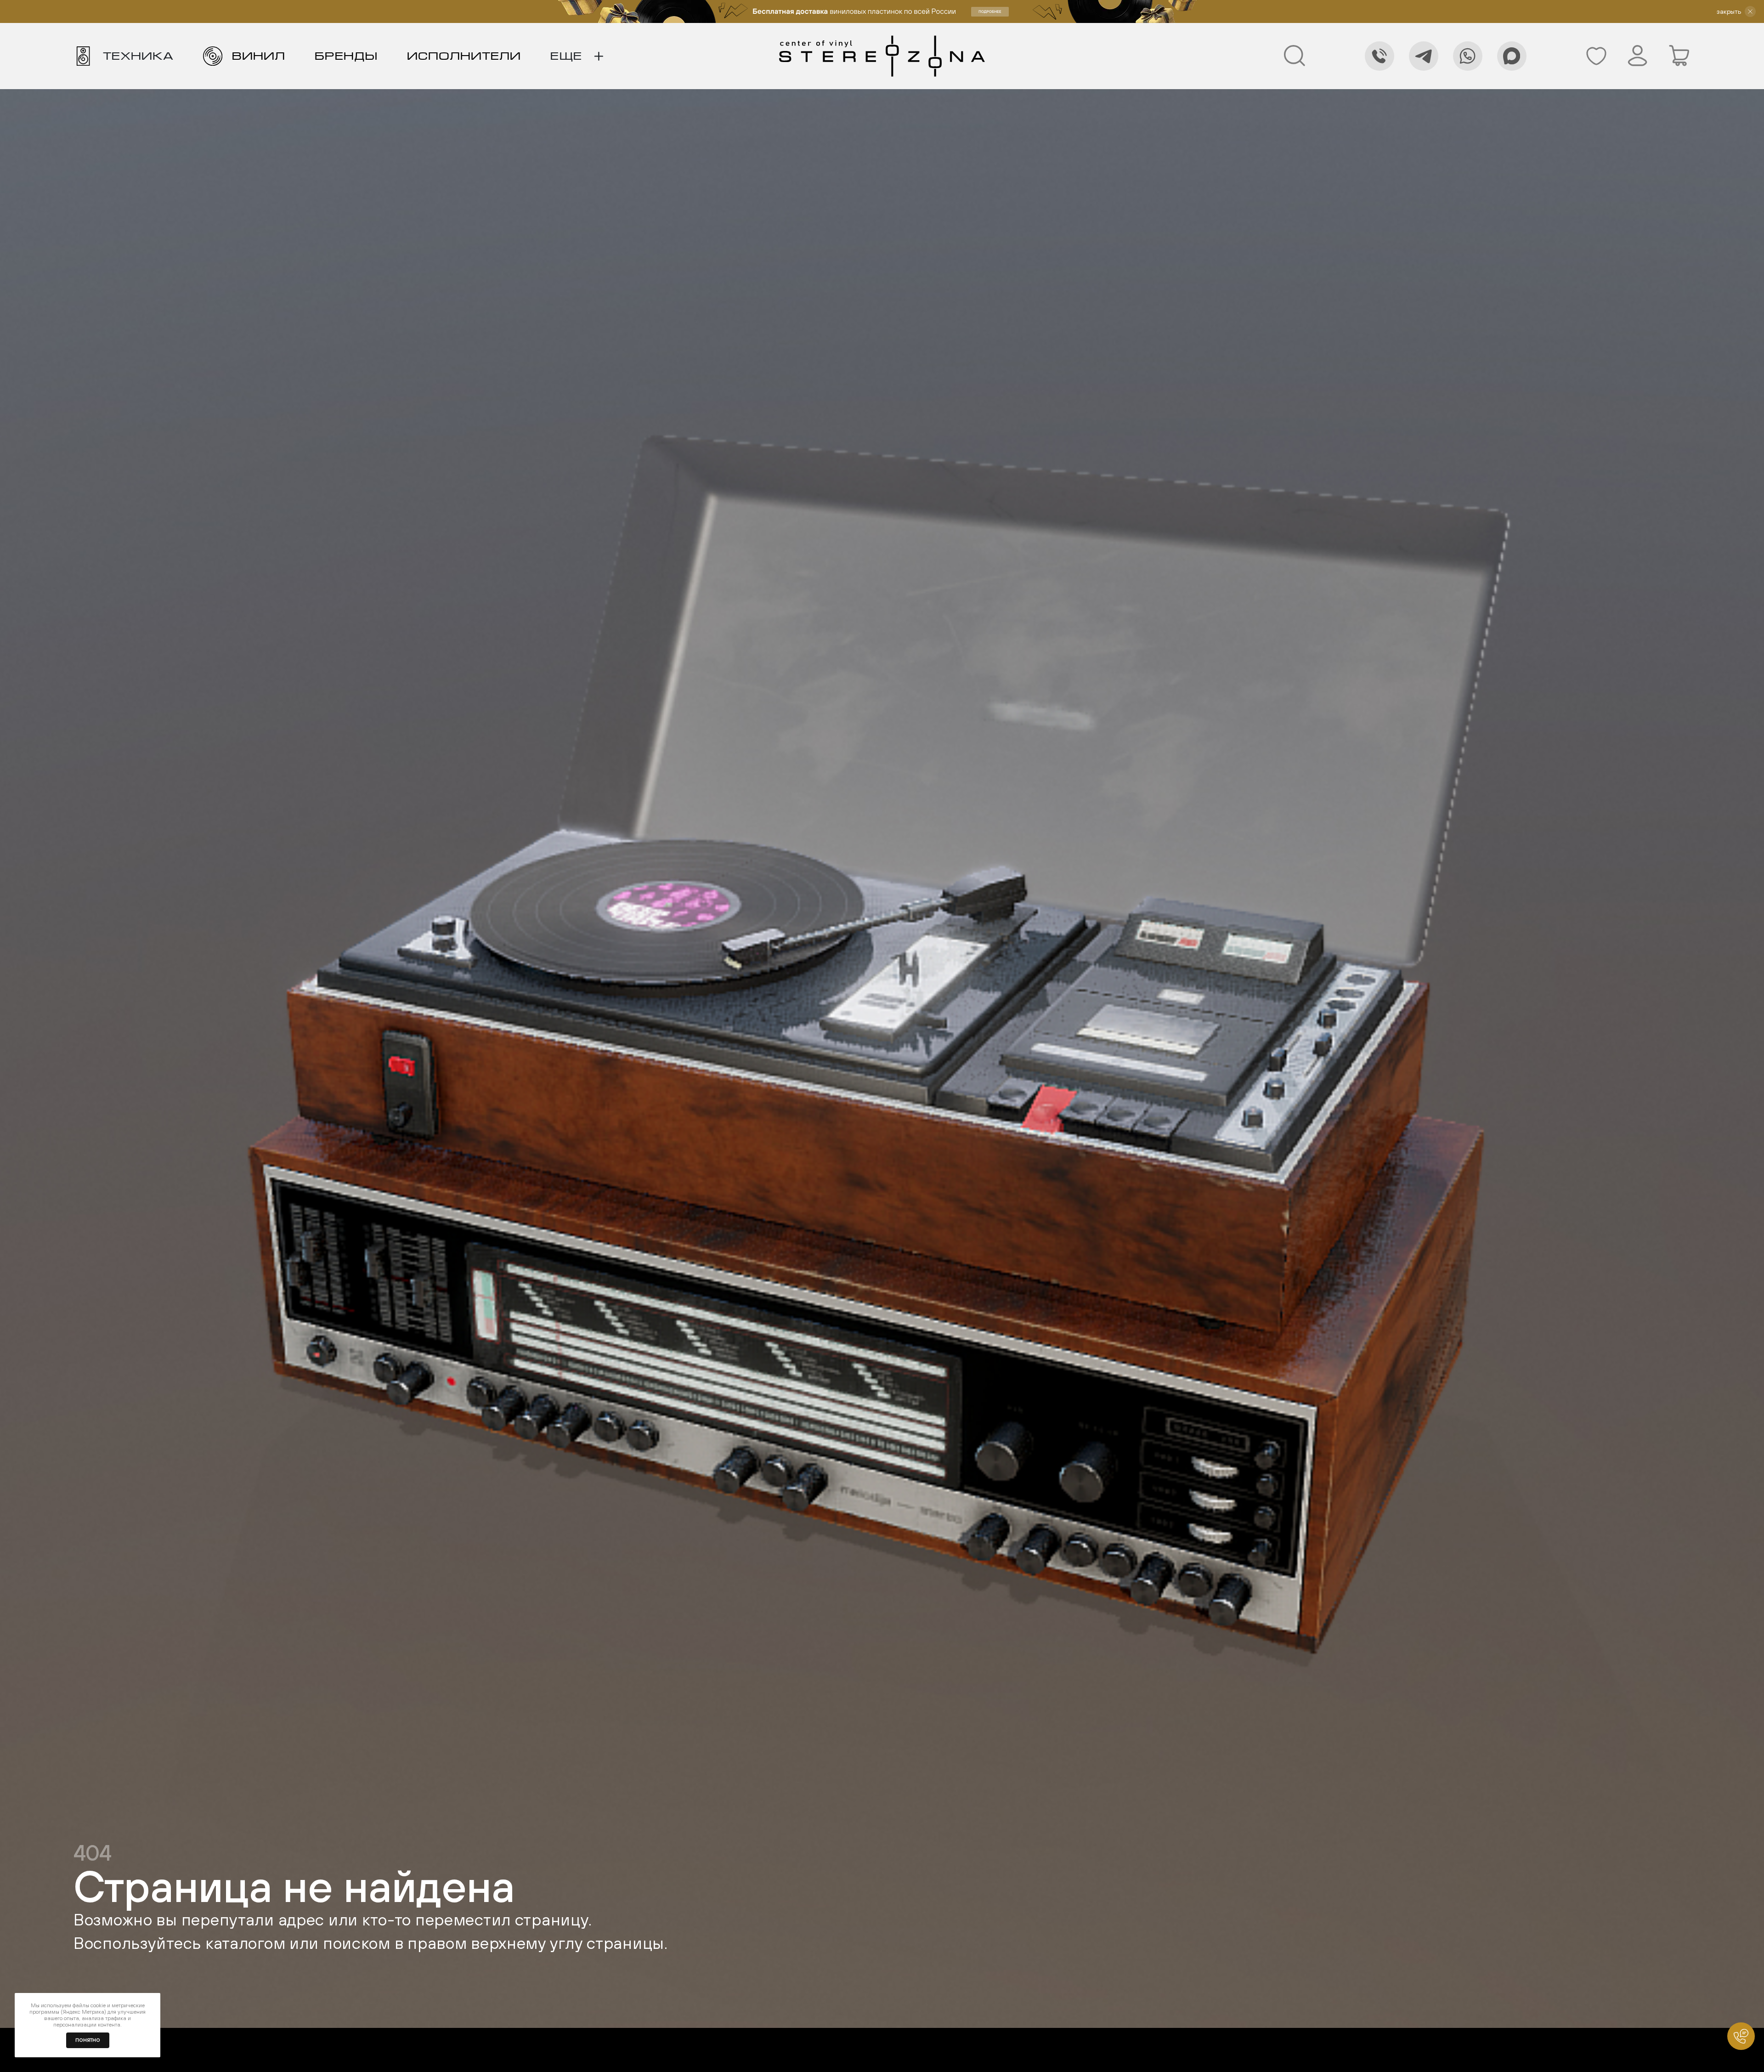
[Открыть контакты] (1741, 2036)
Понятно (88, 2040)
